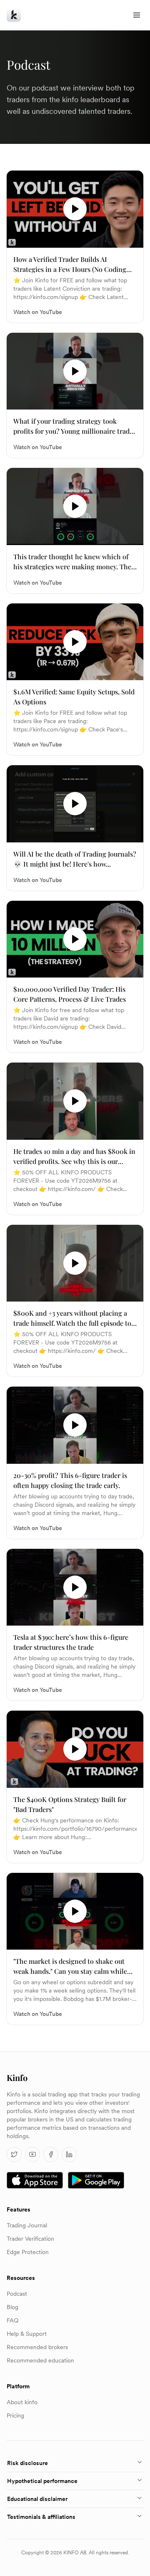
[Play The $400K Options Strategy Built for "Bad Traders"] (75, 1749)
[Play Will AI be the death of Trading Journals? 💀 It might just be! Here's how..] (75, 804)
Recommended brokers (37, 2347)
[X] (14, 2154)
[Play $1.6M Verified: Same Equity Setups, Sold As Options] (75, 642)
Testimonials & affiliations (41, 2517)
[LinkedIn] (69, 2154)
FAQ (12, 2320)
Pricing (15, 2415)
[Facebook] (51, 2154)
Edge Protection (28, 2252)
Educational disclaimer (37, 2499)
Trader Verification (30, 2239)
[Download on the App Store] (35, 2180)
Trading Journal (27, 2225)
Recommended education (40, 2360)
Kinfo (17, 2077)
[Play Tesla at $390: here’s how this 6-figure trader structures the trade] (75, 1587)
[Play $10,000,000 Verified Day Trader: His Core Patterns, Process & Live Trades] (75, 939)
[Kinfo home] (14, 15)
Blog (12, 2307)
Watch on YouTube (38, 312)
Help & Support (27, 2334)
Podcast (17, 2294)
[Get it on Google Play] (96, 2180)
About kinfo (22, 2402)
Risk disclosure (27, 2463)
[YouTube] (32, 2154)
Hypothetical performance (42, 2481)
